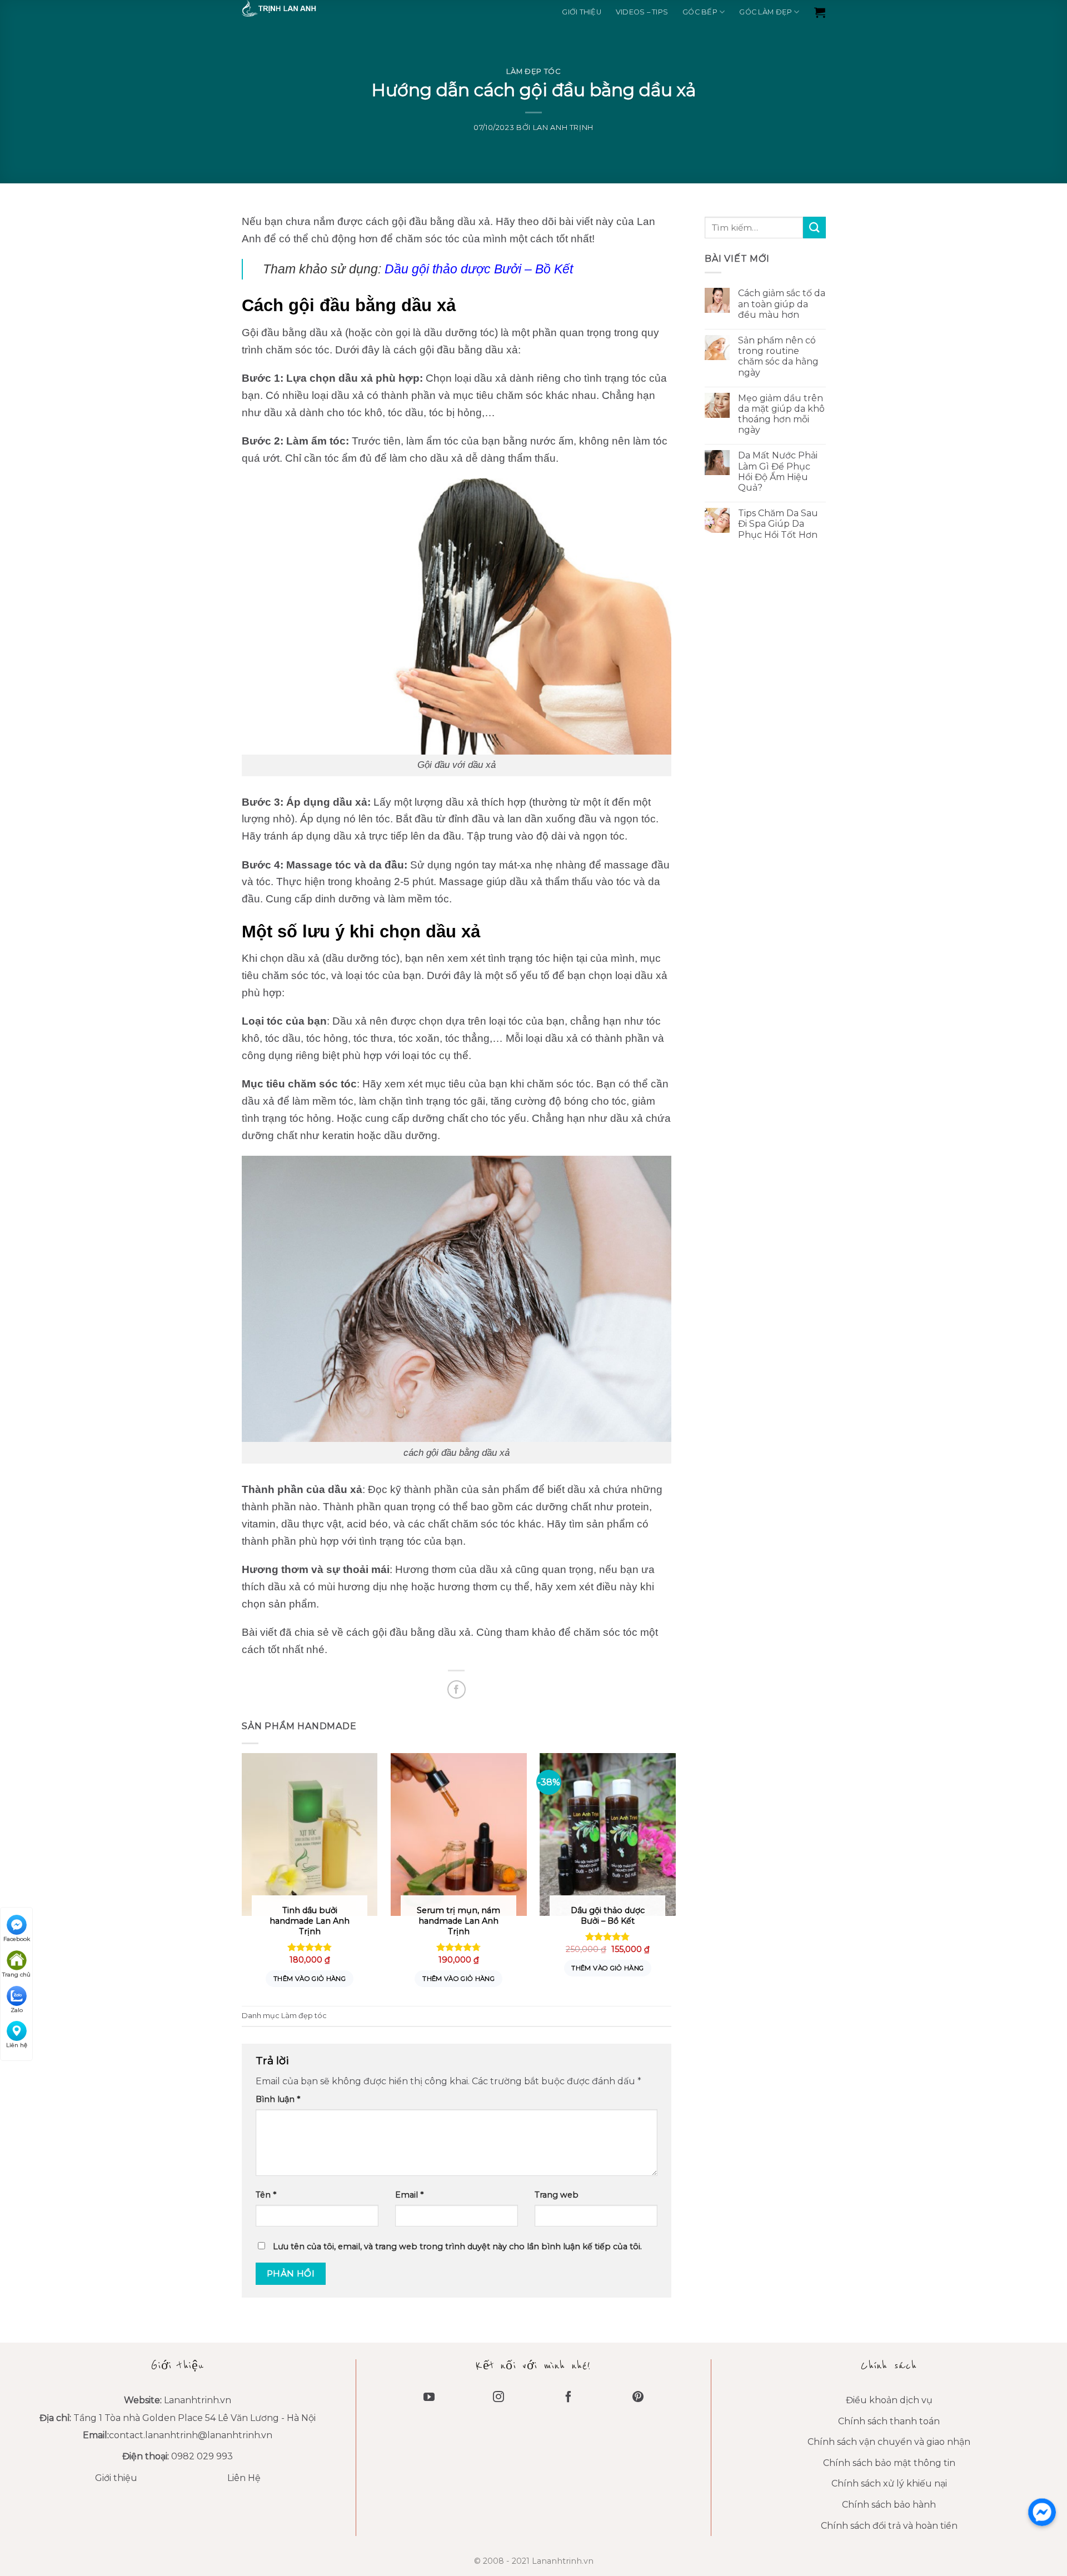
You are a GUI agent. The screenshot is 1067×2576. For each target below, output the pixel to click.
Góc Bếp (700, 12)
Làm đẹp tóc (533, 71)
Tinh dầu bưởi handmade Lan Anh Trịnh (310, 1921)
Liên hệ (17, 2045)
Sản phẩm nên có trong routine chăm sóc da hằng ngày (778, 356)
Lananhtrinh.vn (198, 2400)
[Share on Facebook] (457, 1689)
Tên (266, 2195)
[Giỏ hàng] (820, 12)
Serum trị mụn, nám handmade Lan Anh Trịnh (458, 1921)
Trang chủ (16, 1975)
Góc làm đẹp (766, 12)
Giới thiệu (582, 12)
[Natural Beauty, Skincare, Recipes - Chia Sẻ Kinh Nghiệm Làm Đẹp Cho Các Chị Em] (297, 8)
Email (409, 2195)
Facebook (17, 1939)
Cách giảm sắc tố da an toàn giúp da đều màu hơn (781, 304)
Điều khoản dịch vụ (889, 2400)
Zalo (17, 2010)
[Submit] (814, 228)
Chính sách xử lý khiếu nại (889, 2483)
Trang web (557, 2195)
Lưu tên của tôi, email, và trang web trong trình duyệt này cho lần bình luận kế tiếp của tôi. (457, 2246)
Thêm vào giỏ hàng (310, 1979)
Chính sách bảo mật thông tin (889, 2463)
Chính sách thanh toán (889, 2421)
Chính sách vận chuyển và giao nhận (889, 2442)
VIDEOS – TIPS (642, 12)
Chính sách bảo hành (889, 2505)
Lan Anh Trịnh (563, 128)
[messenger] (1042, 2512)
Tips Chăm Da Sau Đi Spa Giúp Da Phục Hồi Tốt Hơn (777, 524)
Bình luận (278, 2099)
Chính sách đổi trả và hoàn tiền (889, 2526)
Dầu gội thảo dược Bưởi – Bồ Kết (479, 269)
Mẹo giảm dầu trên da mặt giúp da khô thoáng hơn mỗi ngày (781, 414)
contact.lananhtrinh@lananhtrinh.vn (191, 2435)
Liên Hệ (244, 2478)
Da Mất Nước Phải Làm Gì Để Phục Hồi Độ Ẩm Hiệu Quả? (777, 471)
